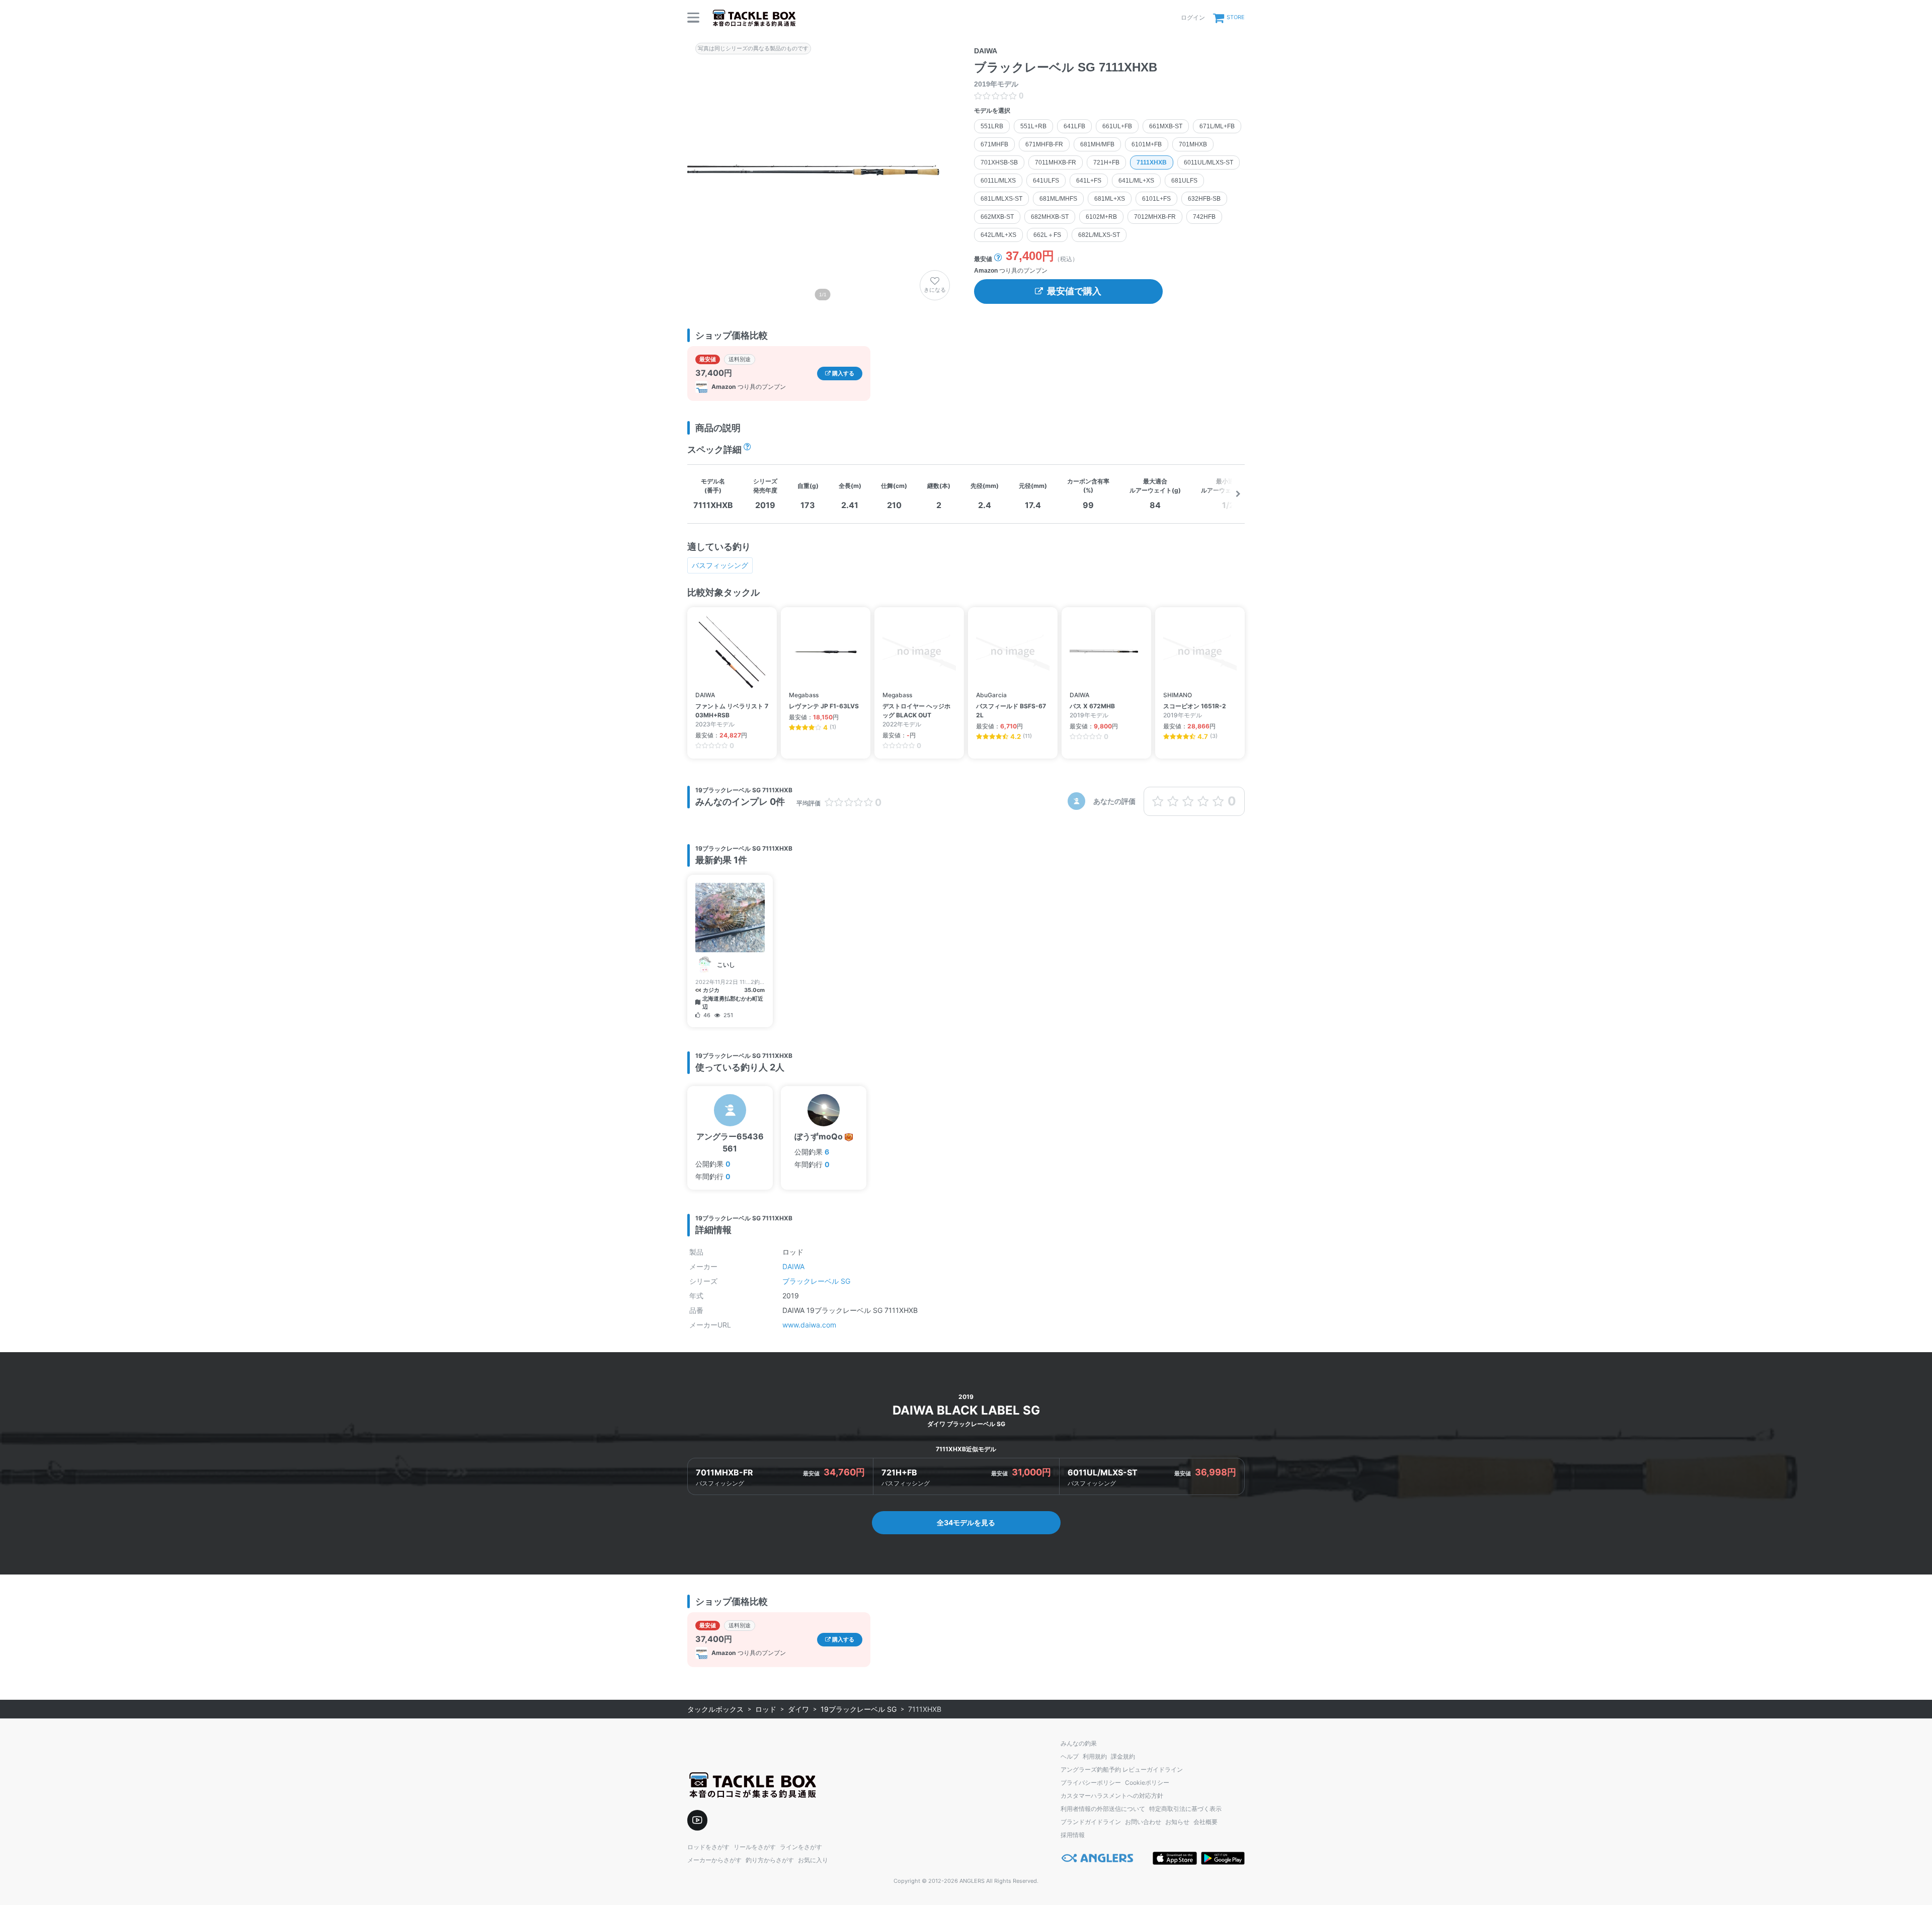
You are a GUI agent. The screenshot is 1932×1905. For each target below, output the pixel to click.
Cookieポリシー (1147, 1783)
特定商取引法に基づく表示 (1185, 1809)
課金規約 (1123, 1756)
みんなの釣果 (1079, 1743)
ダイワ (798, 1709)
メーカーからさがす (714, 1860)
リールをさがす (755, 1847)
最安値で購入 (1074, 291)
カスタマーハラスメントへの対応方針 (1112, 1796)
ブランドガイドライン (1091, 1822)
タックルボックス (715, 1709)
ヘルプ (1070, 1756)
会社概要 (1205, 1822)
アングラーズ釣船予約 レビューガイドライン (1122, 1769)
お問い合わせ (1143, 1822)
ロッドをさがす (708, 1847)
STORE (1236, 17)
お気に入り (813, 1860)
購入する (842, 373)
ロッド (766, 1709)
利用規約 (1095, 1756)
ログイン (1193, 17)
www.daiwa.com (809, 1325)
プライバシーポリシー (1091, 1783)
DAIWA (793, 1266)
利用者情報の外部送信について (1103, 1809)
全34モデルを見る (966, 1522)
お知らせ (1177, 1822)
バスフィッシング (720, 565)
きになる (935, 290)
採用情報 (1073, 1835)
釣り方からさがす (770, 1860)
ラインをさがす (801, 1847)
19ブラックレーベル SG (859, 1709)
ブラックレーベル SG (816, 1281)
